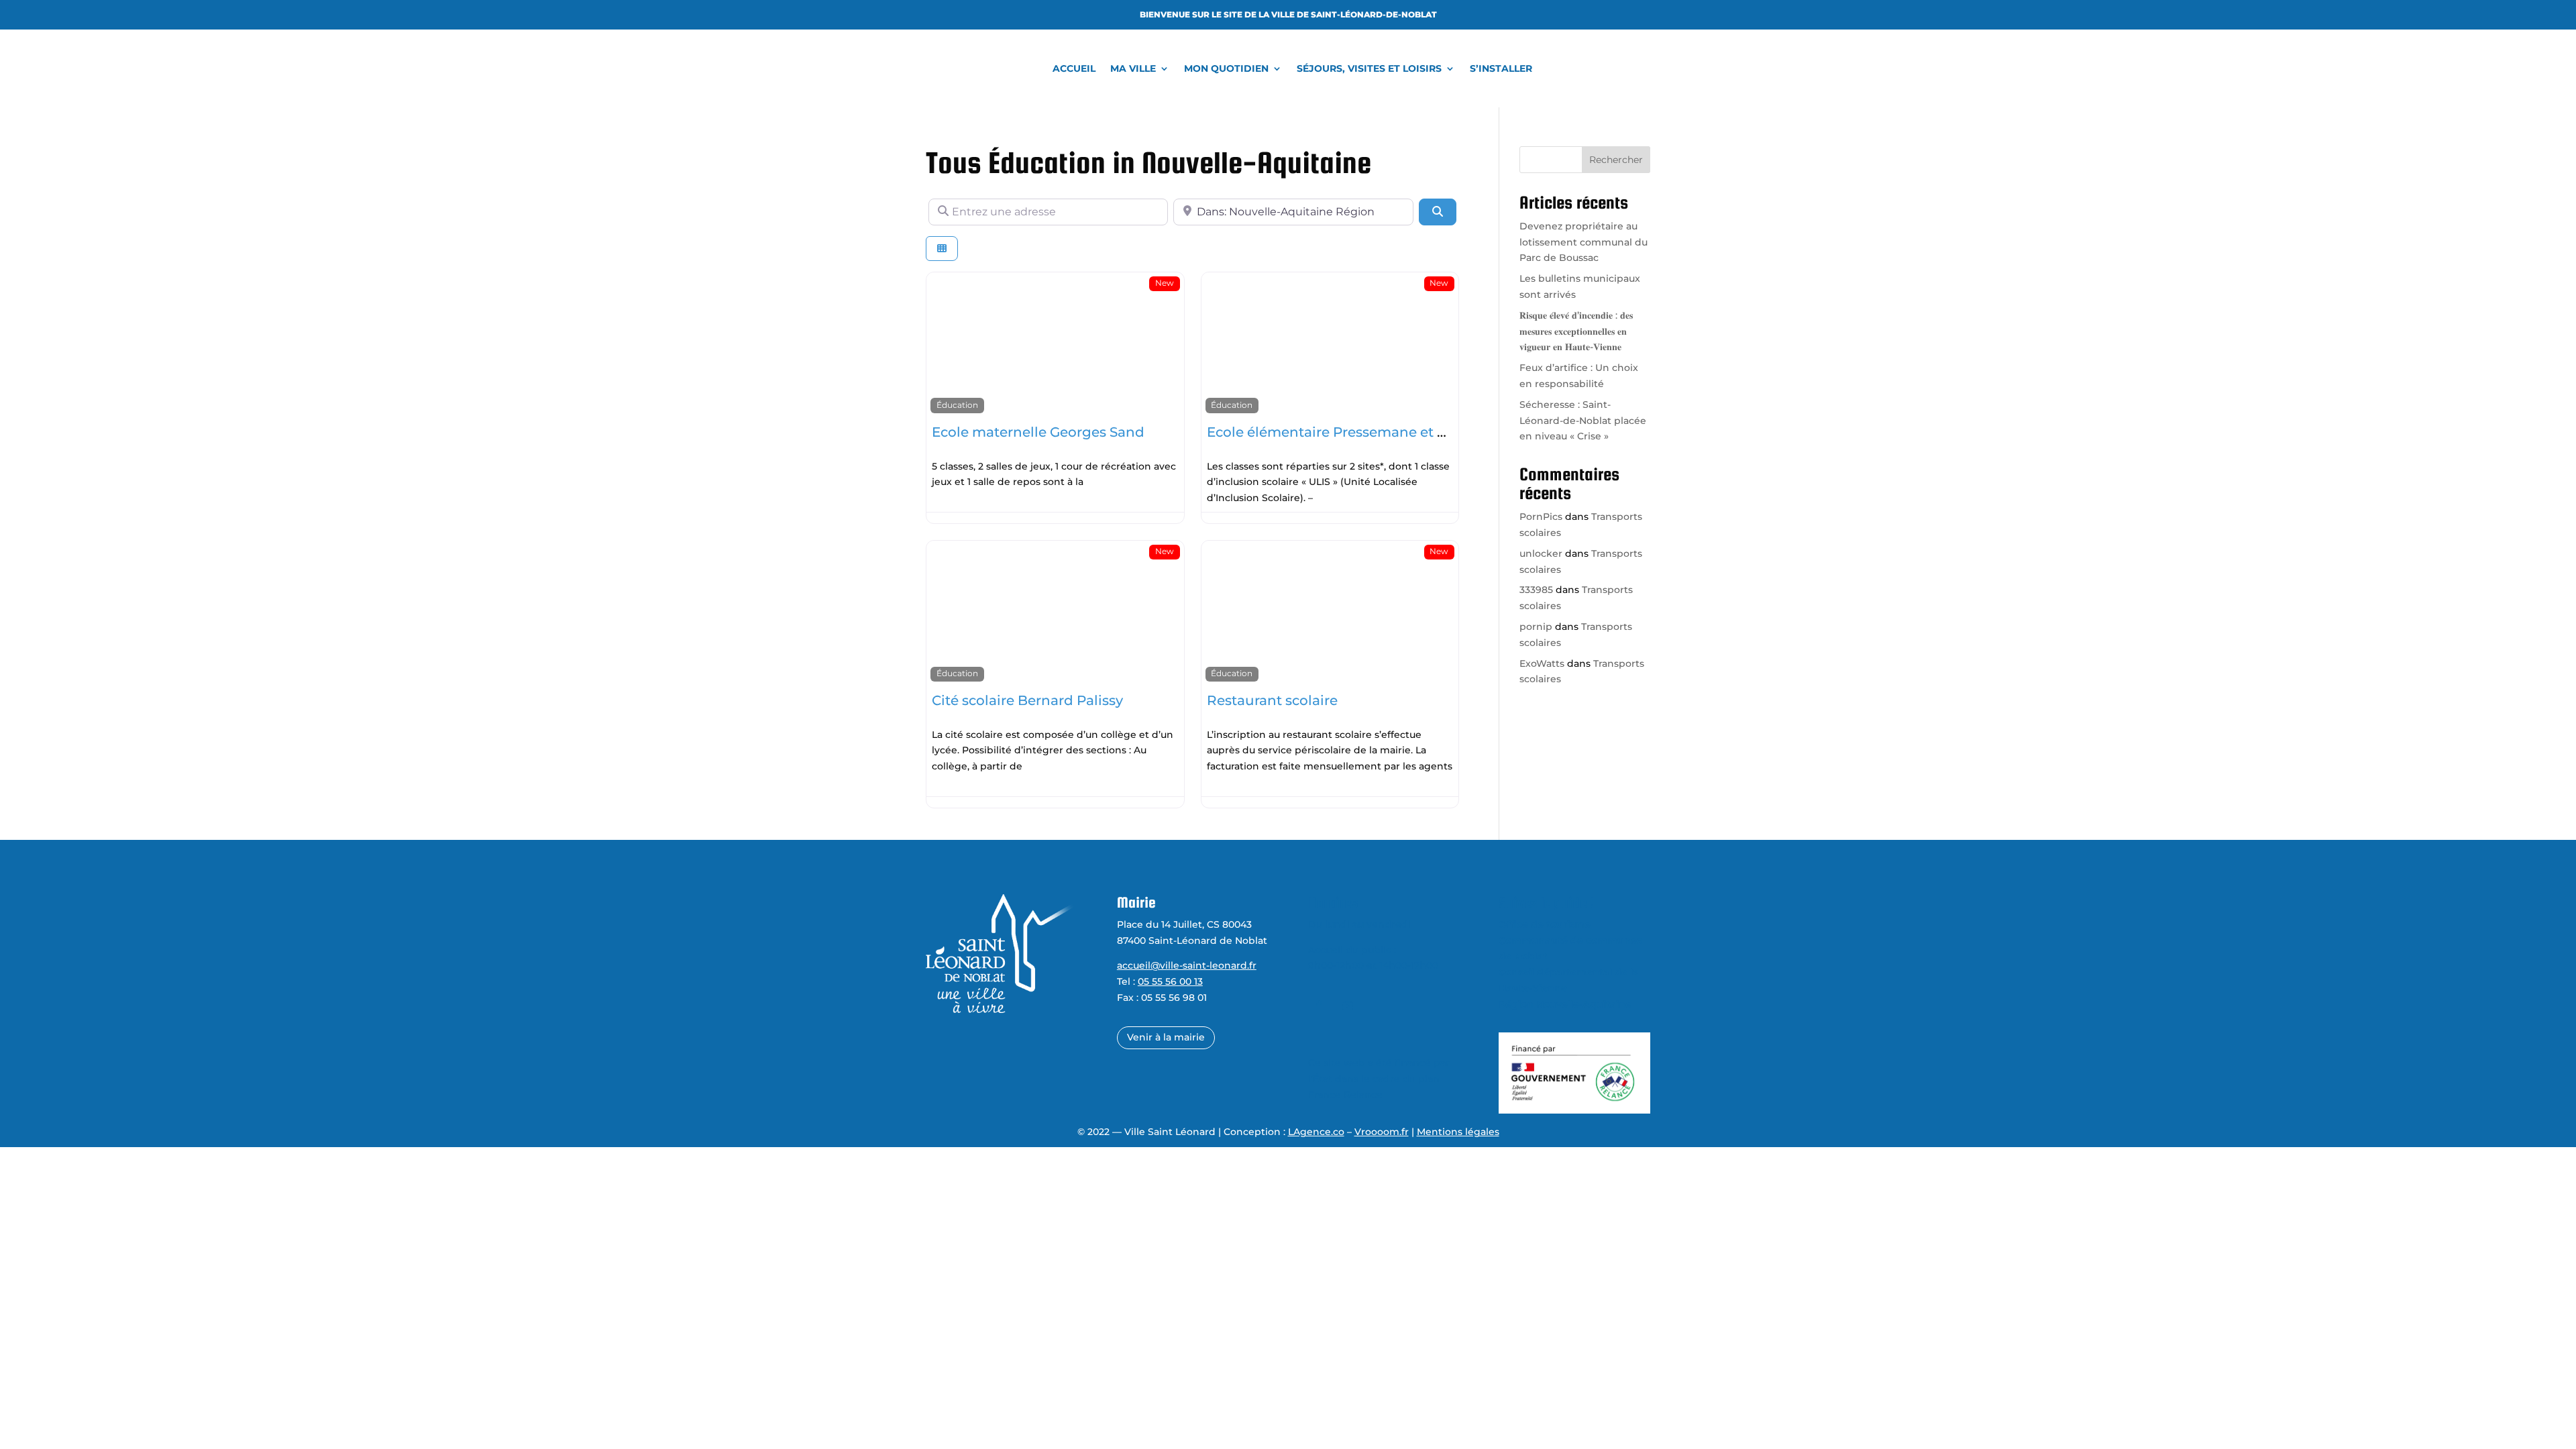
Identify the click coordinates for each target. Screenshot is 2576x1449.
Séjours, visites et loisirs (1369, 68)
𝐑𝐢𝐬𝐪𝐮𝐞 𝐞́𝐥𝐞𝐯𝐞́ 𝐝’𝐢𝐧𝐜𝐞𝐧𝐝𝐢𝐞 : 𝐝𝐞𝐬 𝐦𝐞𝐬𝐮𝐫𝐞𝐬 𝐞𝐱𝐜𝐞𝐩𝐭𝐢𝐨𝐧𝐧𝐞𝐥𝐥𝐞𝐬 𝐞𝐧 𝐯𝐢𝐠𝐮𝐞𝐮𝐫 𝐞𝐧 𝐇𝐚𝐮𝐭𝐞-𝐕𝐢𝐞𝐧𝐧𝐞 (1576, 331)
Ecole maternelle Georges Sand (1038, 432)
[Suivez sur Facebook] (1320, 1006)
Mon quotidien (1226, 68)
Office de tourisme (1545, 924)
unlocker (1541, 553)
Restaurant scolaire (1272, 700)
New (1165, 283)
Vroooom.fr (1382, 1132)
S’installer (1501, 68)
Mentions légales (1458, 1132)
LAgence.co (1316, 1132)
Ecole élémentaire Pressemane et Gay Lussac (1359, 432)
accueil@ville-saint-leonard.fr (1187, 965)
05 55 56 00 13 (1170, 981)
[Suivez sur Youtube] (1348, 1006)
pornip (1536, 627)
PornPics (1541, 517)
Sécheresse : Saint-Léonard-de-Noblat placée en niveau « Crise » (1583, 421)
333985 (1536, 590)
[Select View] (942, 249)
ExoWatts (1542, 663)
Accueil (1074, 68)
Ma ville (1133, 68)
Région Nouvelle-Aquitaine (1565, 1004)
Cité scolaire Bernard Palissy (1027, 700)
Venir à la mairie (1166, 1037)
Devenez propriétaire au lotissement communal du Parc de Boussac (1584, 242)
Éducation (957, 405)
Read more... (1121, 482)
